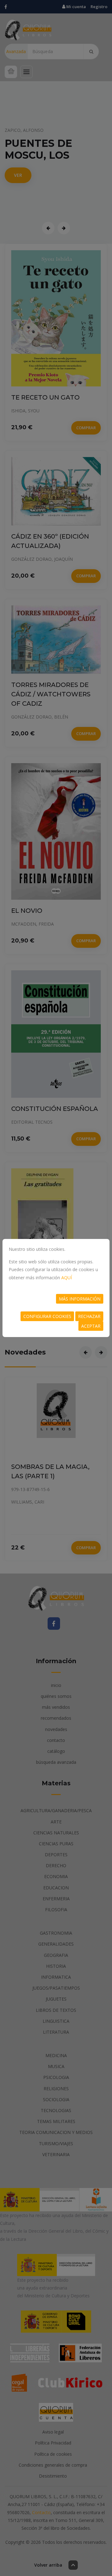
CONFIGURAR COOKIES (47, 1316)
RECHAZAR (89, 1316)
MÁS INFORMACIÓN (80, 1299)
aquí (67, 1278)
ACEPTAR (91, 1326)
